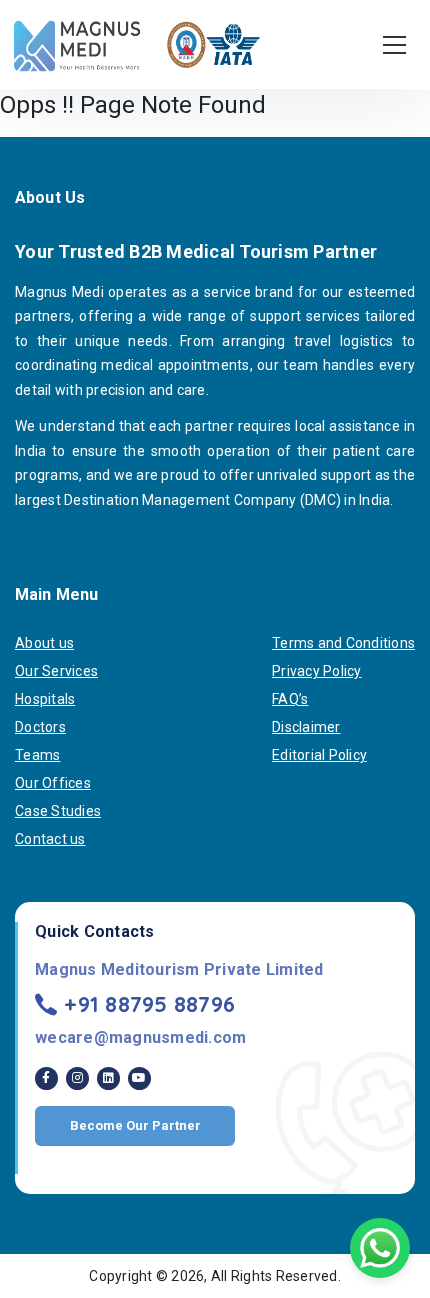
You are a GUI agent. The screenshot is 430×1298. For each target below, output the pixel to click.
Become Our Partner (135, 1125)
